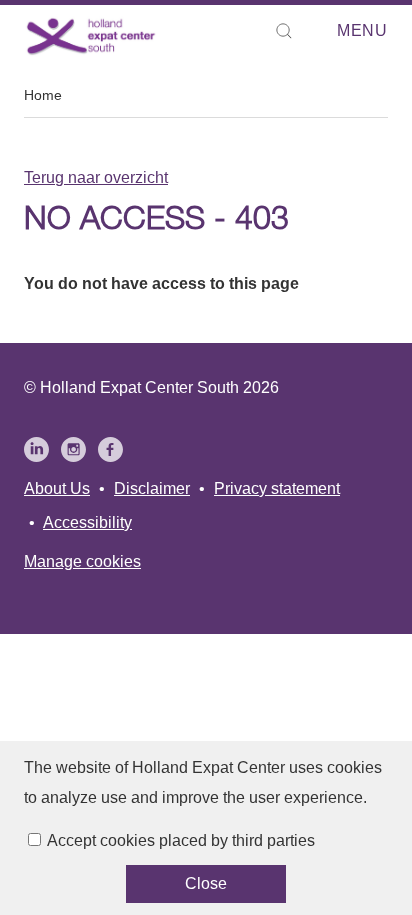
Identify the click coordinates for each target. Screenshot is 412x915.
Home (43, 95)
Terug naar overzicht (96, 177)
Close (206, 883)
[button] (284, 31)
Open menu (331, 31)
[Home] (91, 36)
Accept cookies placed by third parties (181, 840)
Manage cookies (82, 561)
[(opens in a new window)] (36, 449)
